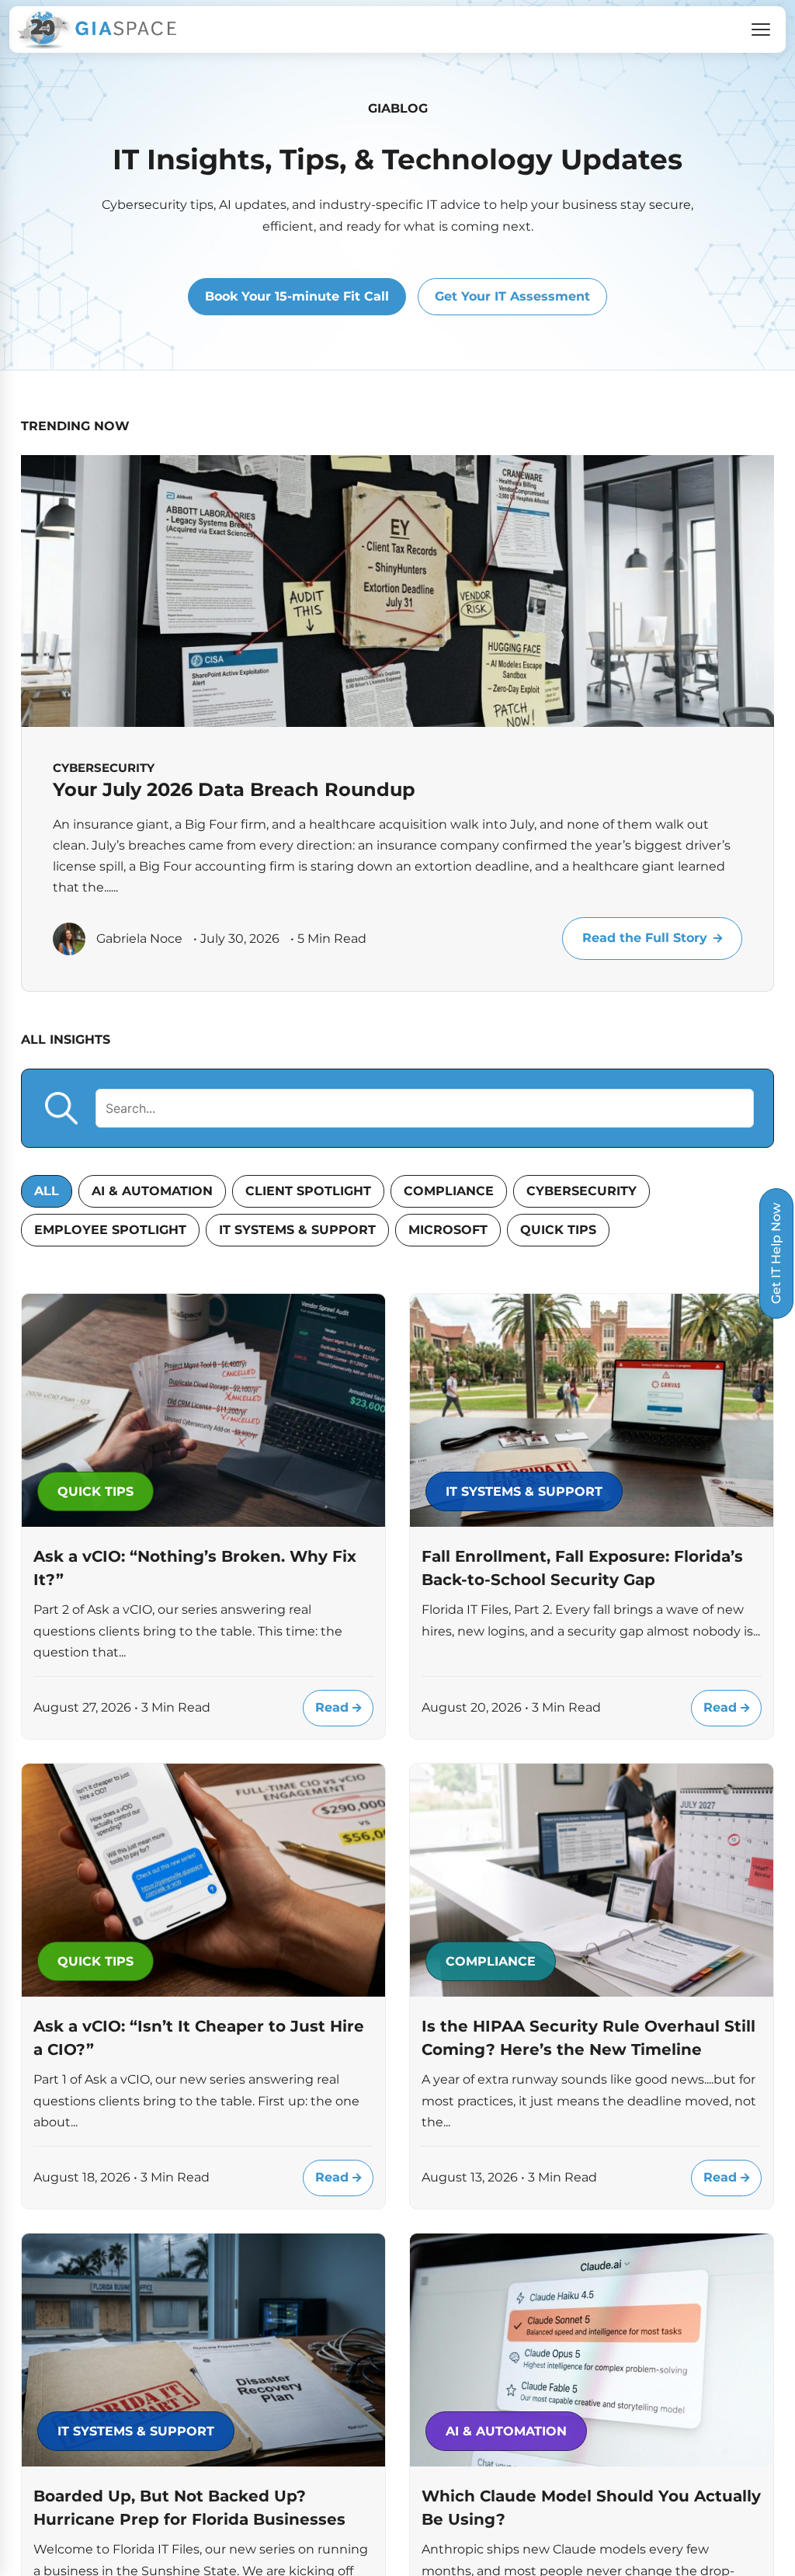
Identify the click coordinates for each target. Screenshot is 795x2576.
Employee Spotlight (110, 1230)
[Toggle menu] (761, 30)
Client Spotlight (308, 1191)
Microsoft (448, 1230)
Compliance (449, 1191)
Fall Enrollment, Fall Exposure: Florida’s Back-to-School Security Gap (582, 1568)
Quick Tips (558, 1230)
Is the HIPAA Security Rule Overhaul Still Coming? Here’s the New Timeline (588, 2038)
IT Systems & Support (297, 1230)
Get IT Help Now (776, 1253)
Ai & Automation (152, 1191)
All (47, 1191)
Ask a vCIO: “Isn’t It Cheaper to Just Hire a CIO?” (199, 2038)
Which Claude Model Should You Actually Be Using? (591, 2508)
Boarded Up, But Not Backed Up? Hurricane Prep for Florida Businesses (189, 2508)
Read (334, 1707)
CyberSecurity (581, 1191)
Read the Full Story (645, 938)
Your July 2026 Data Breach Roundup (234, 789)
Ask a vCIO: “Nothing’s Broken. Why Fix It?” (195, 1568)
